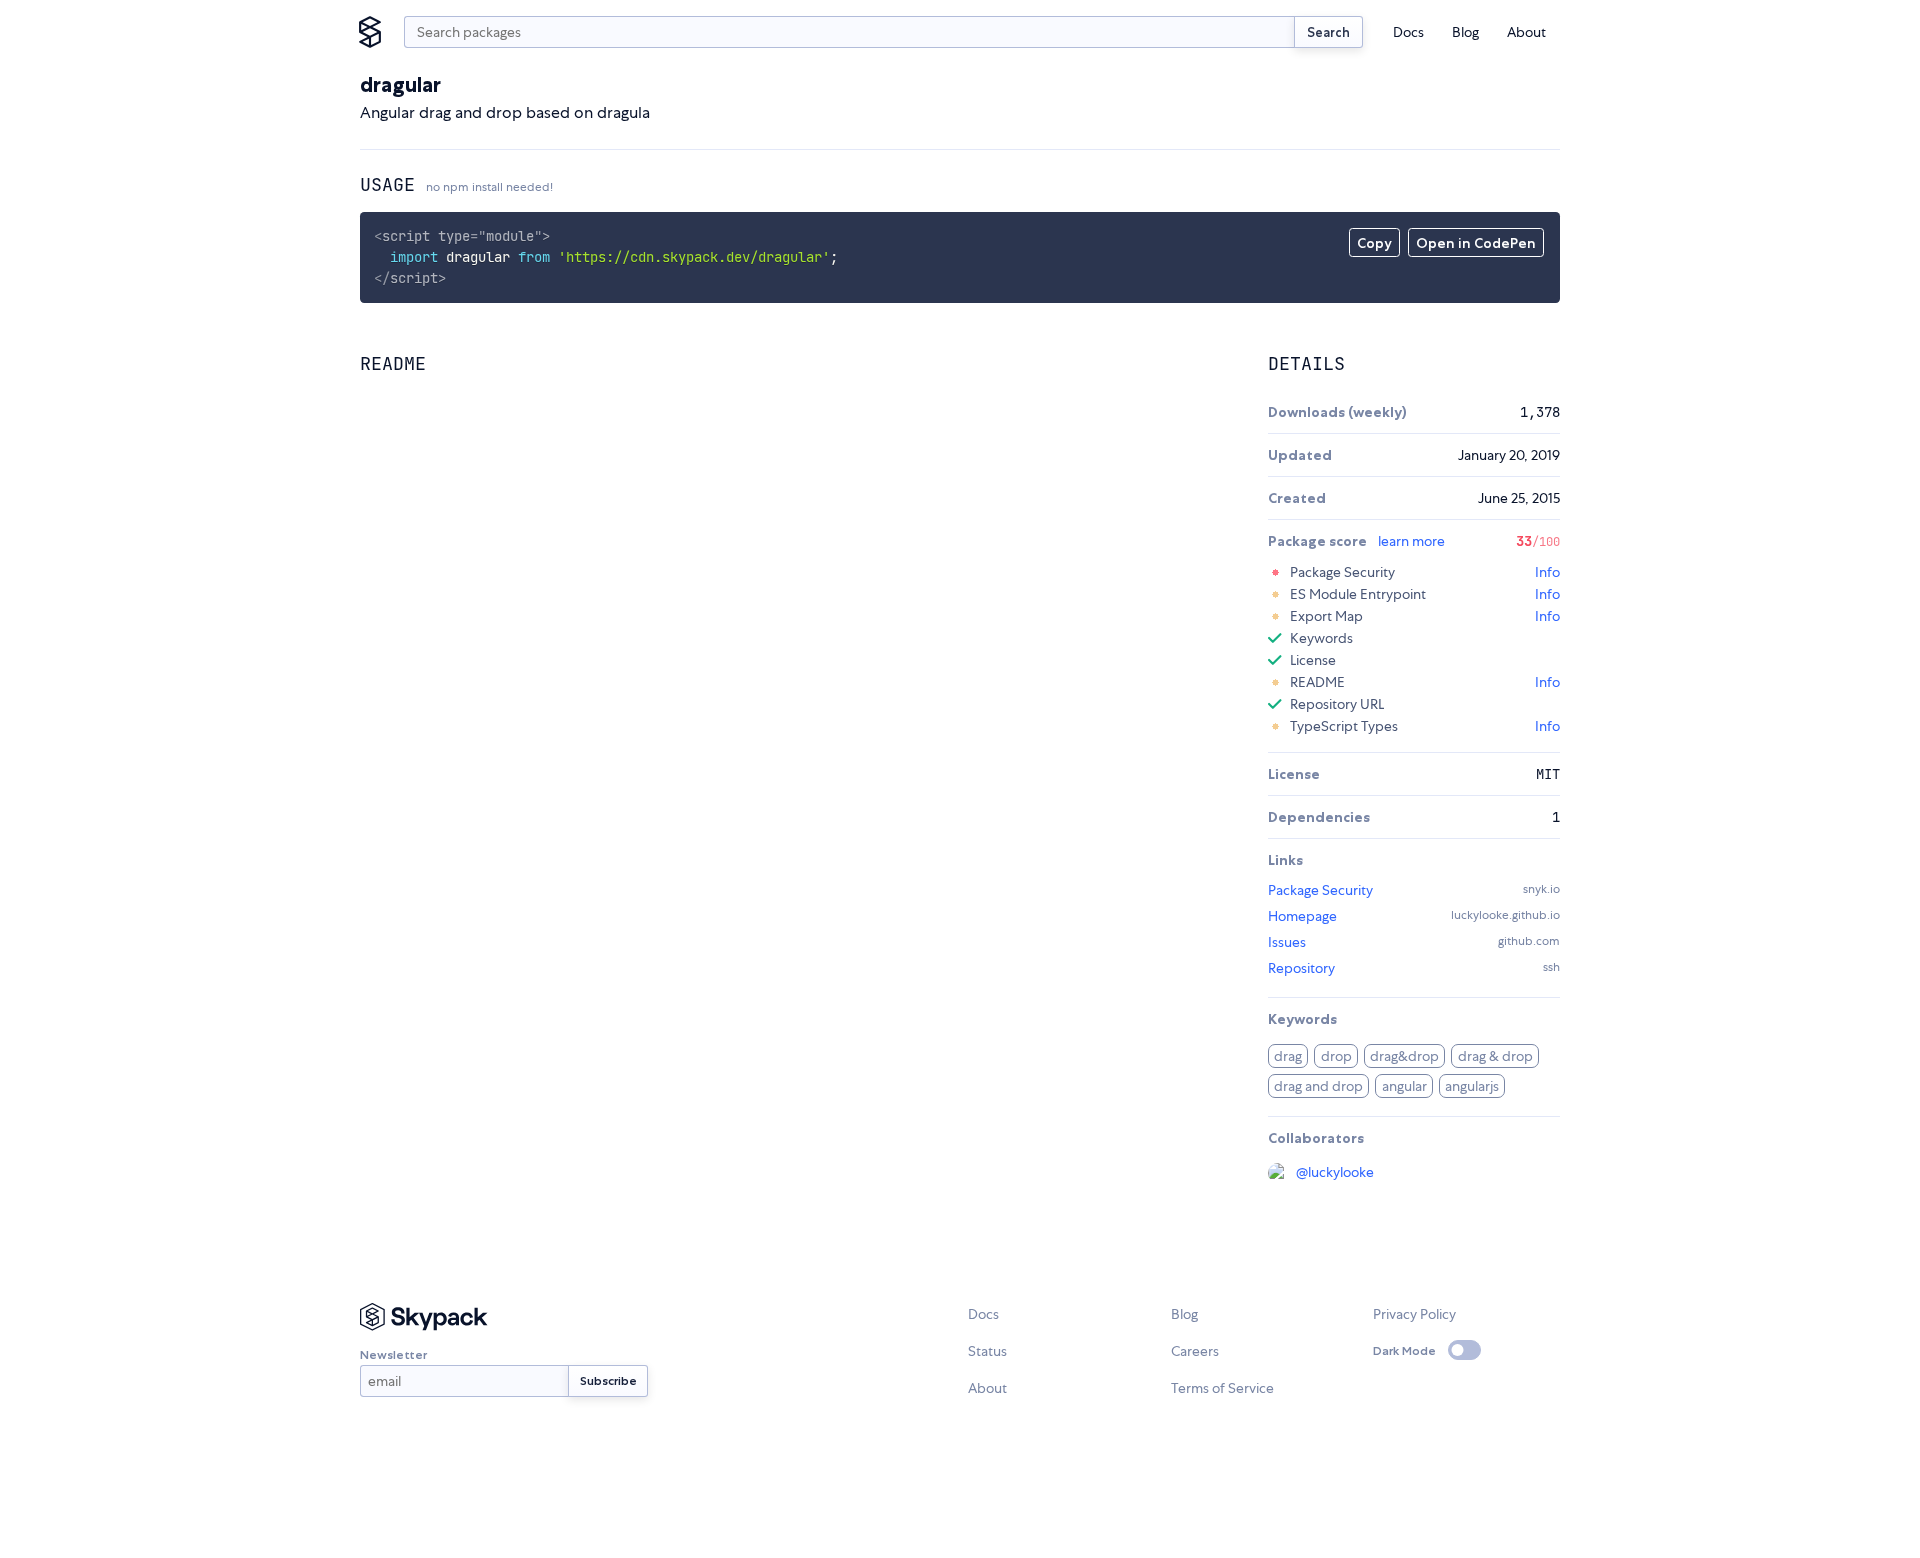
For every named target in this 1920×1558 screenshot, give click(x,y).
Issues (1287, 942)
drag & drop (1495, 1056)
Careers (1195, 1351)
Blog (1465, 32)
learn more (1411, 541)
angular (1404, 1086)
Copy (1374, 243)
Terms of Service (1222, 1388)
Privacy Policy (1414, 1314)
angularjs (1472, 1086)
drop (1336, 1056)
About (1526, 32)
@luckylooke (1335, 1172)
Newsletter (393, 1354)
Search (1328, 32)
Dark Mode (1404, 1350)
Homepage (1302, 916)
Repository (1301, 968)
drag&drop (1404, 1056)
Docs (1408, 32)
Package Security (1320, 890)
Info (1547, 572)
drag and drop (1318, 1086)
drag (1288, 1056)
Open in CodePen (1476, 243)
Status (987, 1351)
